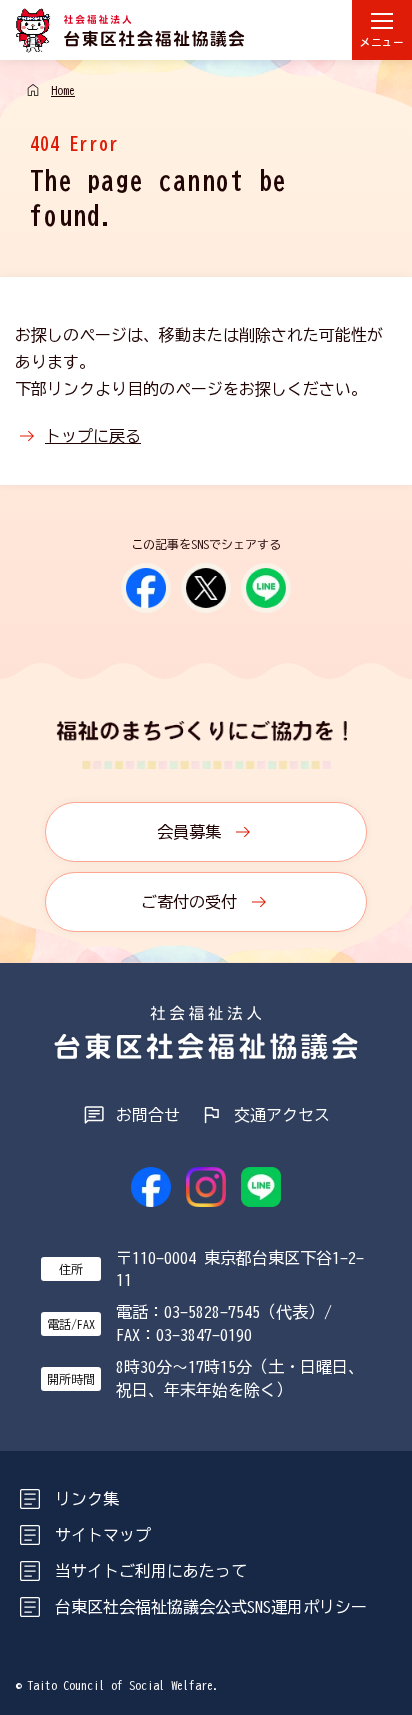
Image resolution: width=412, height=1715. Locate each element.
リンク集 (87, 1499)
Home (63, 90)
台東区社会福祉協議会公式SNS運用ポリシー (211, 1607)
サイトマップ (103, 1535)
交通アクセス (282, 1115)
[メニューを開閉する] (382, 30)
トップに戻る (93, 436)
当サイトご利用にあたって (151, 1571)
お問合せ (148, 1115)
